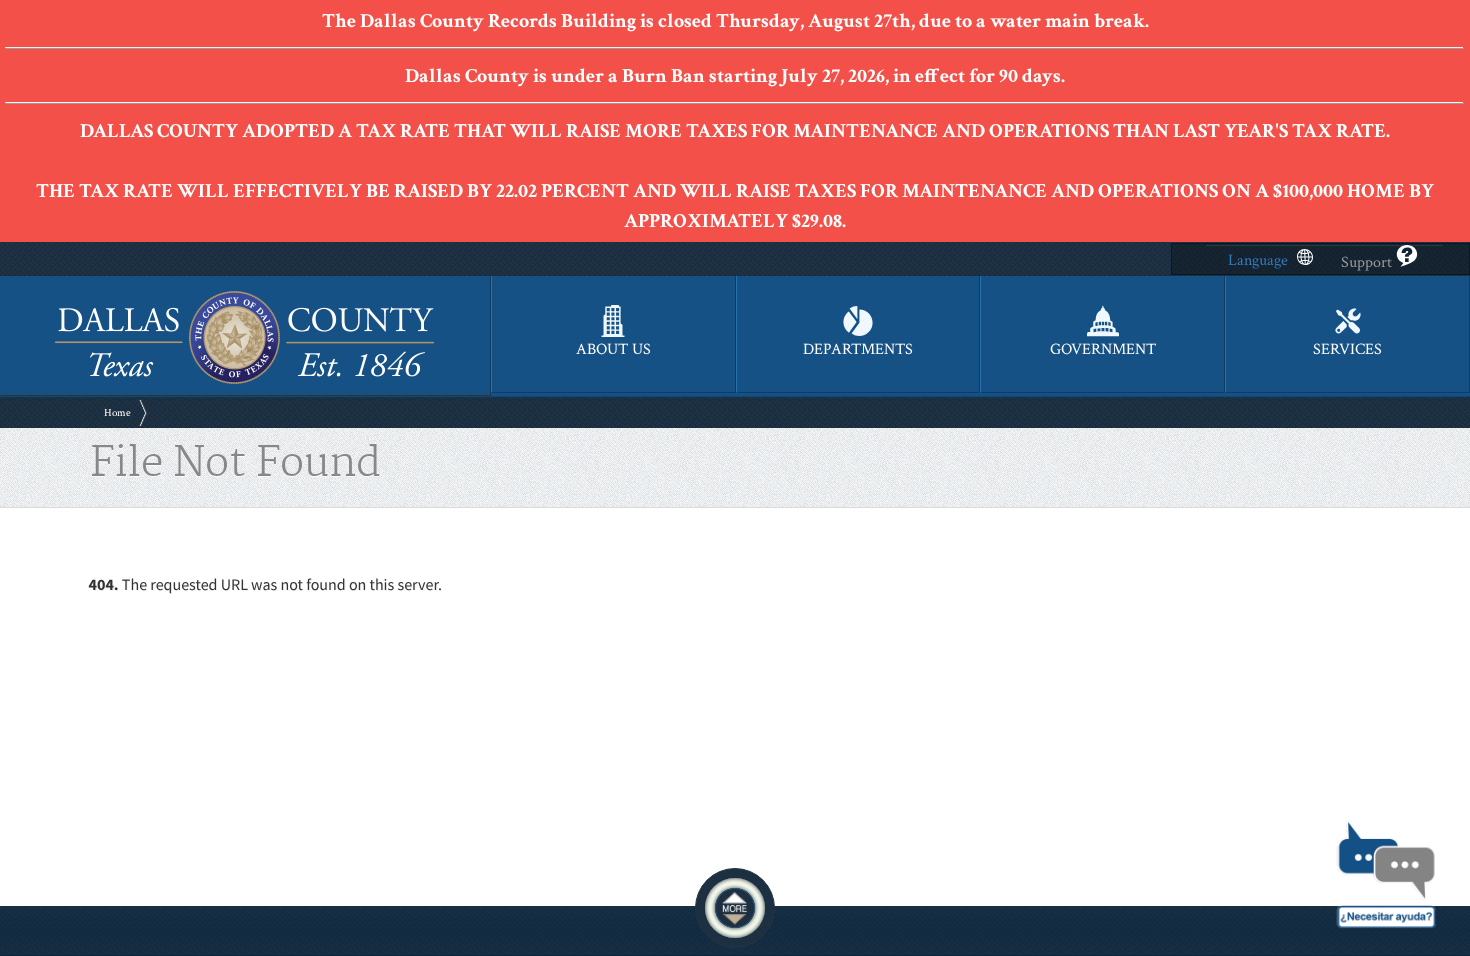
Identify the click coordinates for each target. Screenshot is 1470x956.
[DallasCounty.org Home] (244, 381)
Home (117, 413)
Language (1258, 260)
